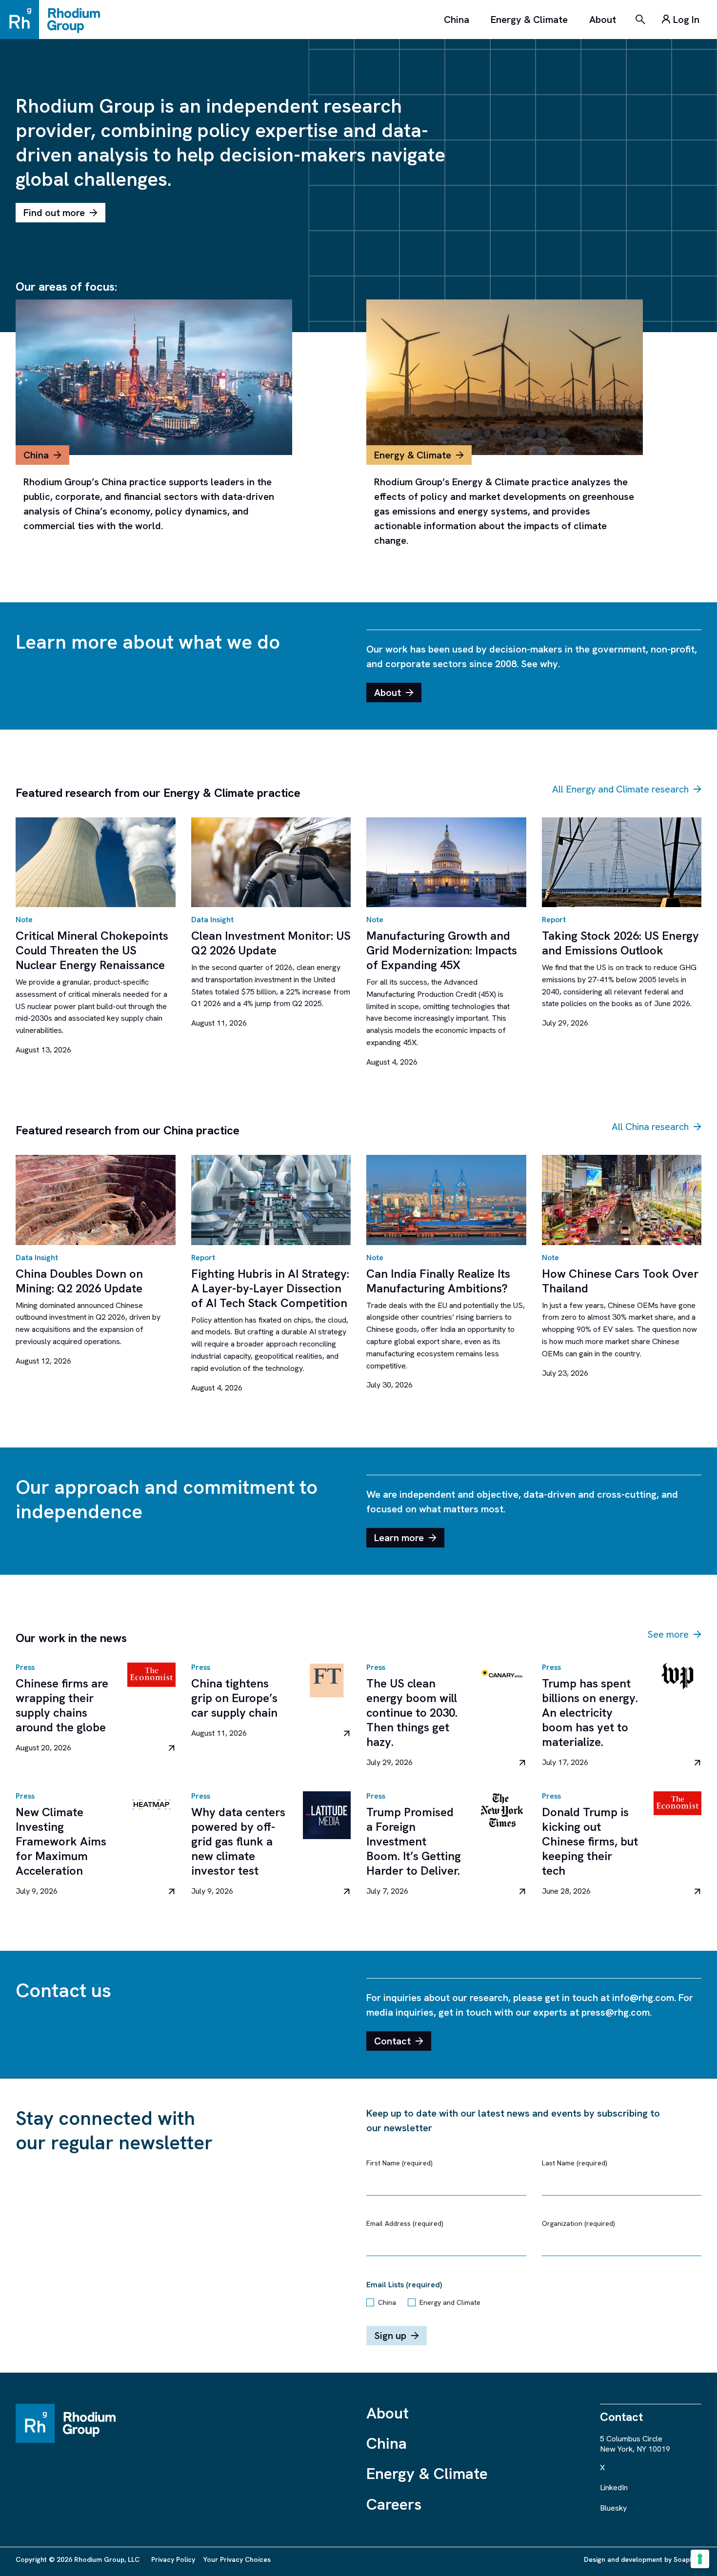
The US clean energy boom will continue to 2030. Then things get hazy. (412, 1713)
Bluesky (613, 2508)
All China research (650, 1127)
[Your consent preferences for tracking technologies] (700, 2559)
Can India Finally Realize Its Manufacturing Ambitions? (438, 1281)
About (603, 20)
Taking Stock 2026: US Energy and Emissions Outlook (620, 943)
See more (668, 1634)
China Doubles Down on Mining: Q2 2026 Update (79, 1281)
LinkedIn (614, 2487)
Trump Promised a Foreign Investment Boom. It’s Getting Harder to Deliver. (414, 1841)
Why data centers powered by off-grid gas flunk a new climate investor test (238, 1841)
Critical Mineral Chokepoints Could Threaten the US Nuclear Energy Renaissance (92, 950)
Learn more (399, 1538)
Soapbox (687, 2559)
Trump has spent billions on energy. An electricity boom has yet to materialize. (590, 1713)
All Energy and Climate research (620, 789)
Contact (392, 2041)
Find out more (54, 213)
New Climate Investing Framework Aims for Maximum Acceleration (61, 1841)
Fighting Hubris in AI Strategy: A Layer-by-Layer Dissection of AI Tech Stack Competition (270, 1288)
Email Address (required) (405, 2223)
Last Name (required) (575, 2163)
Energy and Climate (450, 2302)
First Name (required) (399, 2163)
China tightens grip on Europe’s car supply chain (234, 1698)
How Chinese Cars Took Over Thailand (620, 1281)
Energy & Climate (529, 20)
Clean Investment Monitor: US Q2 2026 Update (271, 943)
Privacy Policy (173, 2559)
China (457, 20)
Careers (394, 2504)
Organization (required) (578, 2223)
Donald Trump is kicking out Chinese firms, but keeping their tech (590, 1841)
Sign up (390, 2336)
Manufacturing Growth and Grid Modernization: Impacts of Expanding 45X (442, 950)
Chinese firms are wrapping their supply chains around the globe (62, 1705)
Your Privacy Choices (237, 2559)
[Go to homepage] (55, 20)
